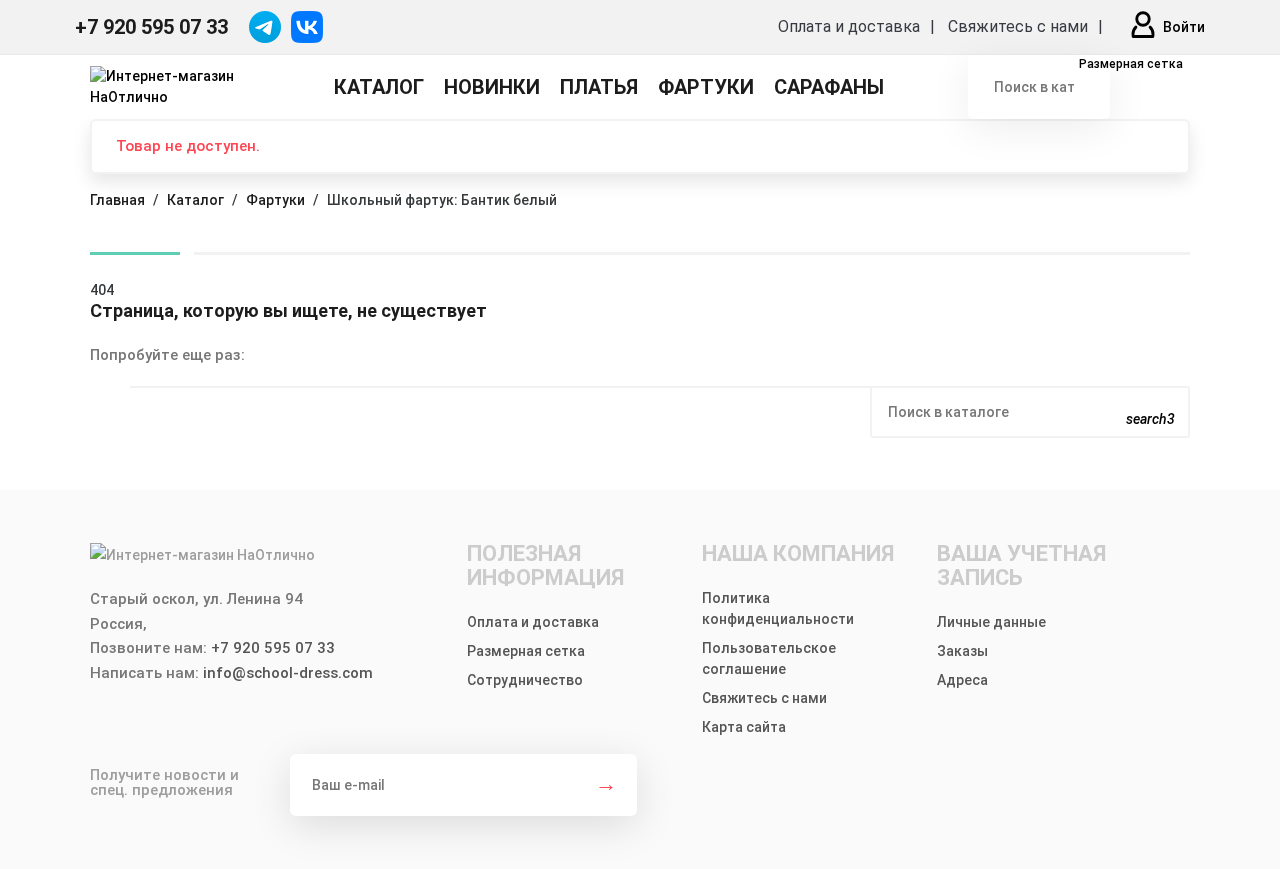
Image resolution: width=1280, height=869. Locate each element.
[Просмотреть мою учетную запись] (1143, 27)
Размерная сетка (1130, 64)
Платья (599, 87)
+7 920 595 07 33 (151, 27)
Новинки (492, 87)
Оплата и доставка (849, 26)
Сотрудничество (525, 680)
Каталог (379, 87)
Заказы (962, 651)
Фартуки (706, 87)
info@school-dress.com (288, 673)
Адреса (962, 680)
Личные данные (991, 622)
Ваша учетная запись (1021, 565)
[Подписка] (606, 785)
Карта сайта (744, 727)
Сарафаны (829, 87)
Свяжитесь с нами (1018, 26)
